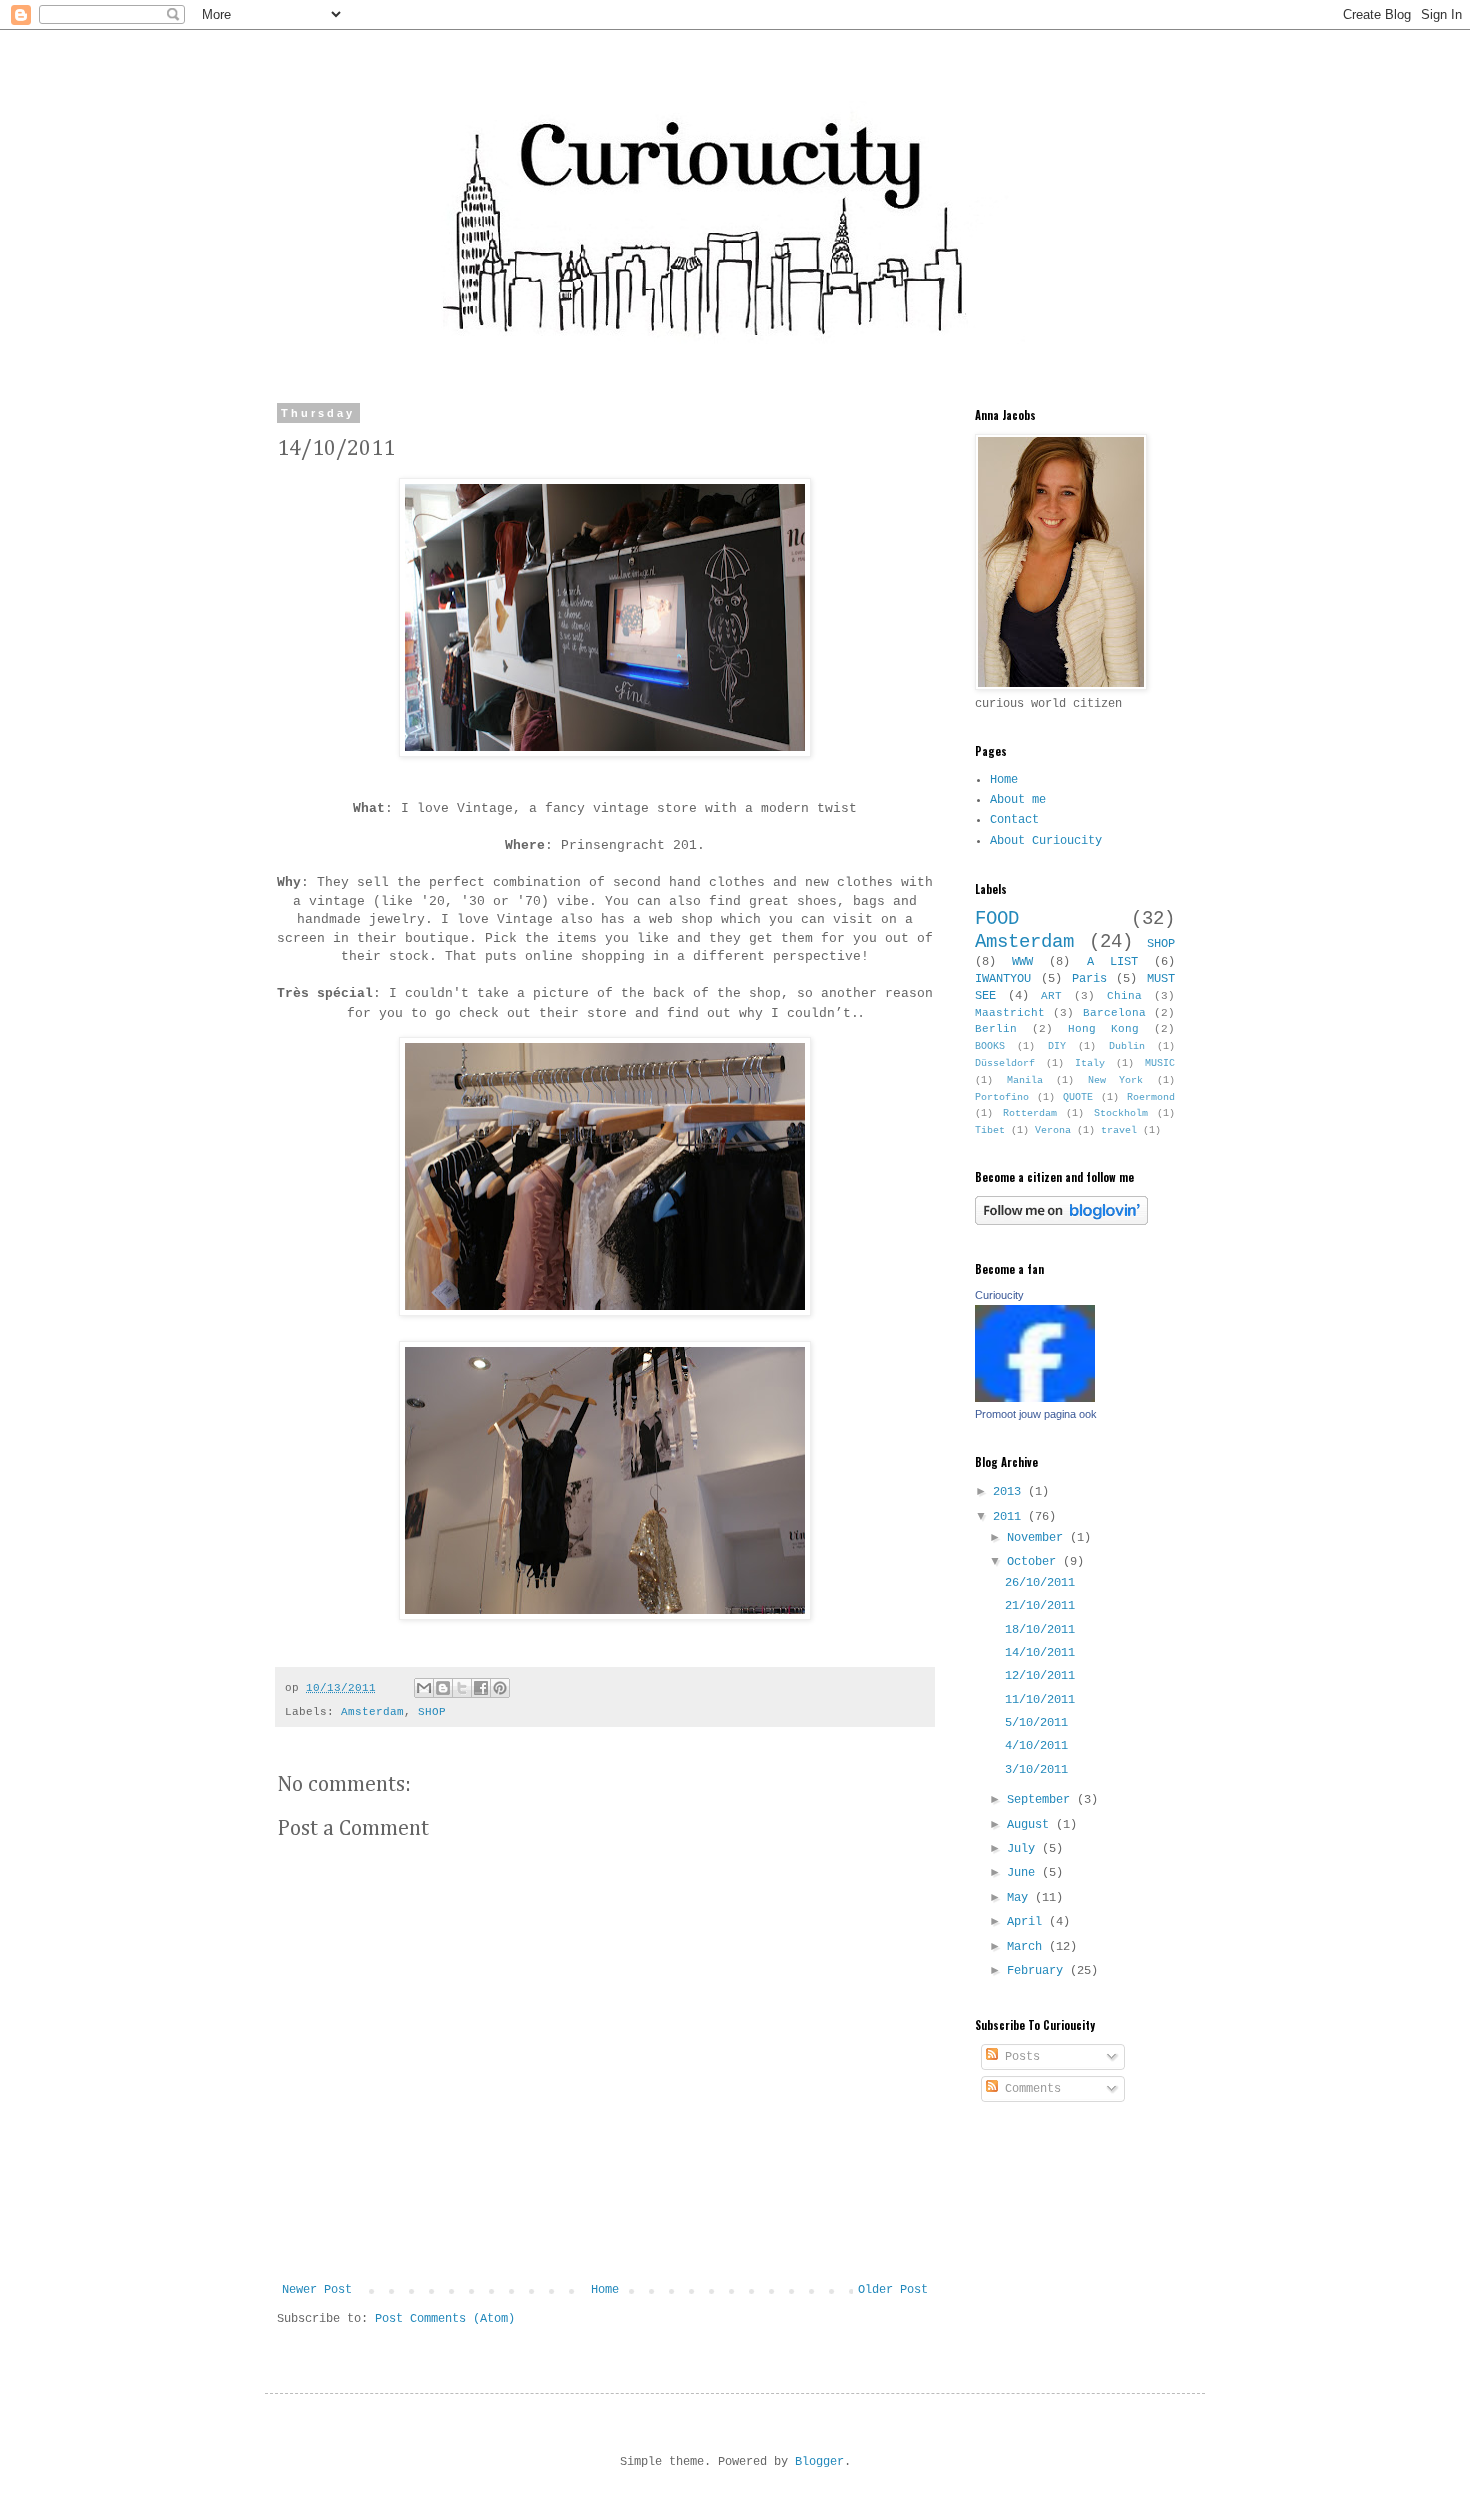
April (1028, 1922)
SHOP (432, 1712)
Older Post (893, 2290)
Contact (1014, 820)
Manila (1025, 1080)
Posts (1019, 2057)
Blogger (819, 2462)
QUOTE (1078, 1097)
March (1028, 1947)
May (1021, 1898)
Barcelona (1114, 1013)
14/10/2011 (1040, 1653)
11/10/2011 (1040, 1700)
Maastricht (1010, 1013)
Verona (1053, 1130)
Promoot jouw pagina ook (1036, 1414)
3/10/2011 (1036, 1770)
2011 (1010, 1517)
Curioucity (999, 1295)
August (1031, 1825)
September (1042, 1800)
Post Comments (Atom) (445, 2319)
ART (1051, 996)
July (1024, 1849)
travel (1119, 1130)
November (1038, 1538)
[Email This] (424, 1688)
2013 (1010, 1492)
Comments (1029, 2089)
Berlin (996, 1029)
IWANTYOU (1003, 979)
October (1035, 1562)
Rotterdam (1030, 1113)
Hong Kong (1103, 1029)
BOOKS (990, 1046)
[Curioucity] (1035, 1399)
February (1038, 1971)
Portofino (1002, 1097)
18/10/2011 (1040, 1630)
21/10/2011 (1040, 1606)
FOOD (997, 919)
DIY (1057, 1046)
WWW (1022, 962)
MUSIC (1160, 1063)
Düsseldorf (1005, 1063)
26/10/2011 (1040, 1583)
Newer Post (317, 2290)
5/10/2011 (1036, 1723)
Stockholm (1121, 1113)
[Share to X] (462, 1688)
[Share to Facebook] (481, 1688)
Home (605, 2290)
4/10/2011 (1036, 1746)
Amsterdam (372, 1712)
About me (1018, 800)
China (1124, 996)
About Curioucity (1046, 841)
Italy (1090, 1063)
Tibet (990, 1130)
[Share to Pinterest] (500, 1688)
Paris (1089, 979)
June (1024, 1873)
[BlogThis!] (443, 1688)
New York (1116, 1080)
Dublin (1127, 1046)
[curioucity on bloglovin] (1061, 1222)
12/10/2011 (1040, 1676)
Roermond (1151, 1097)
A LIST (1112, 962)
